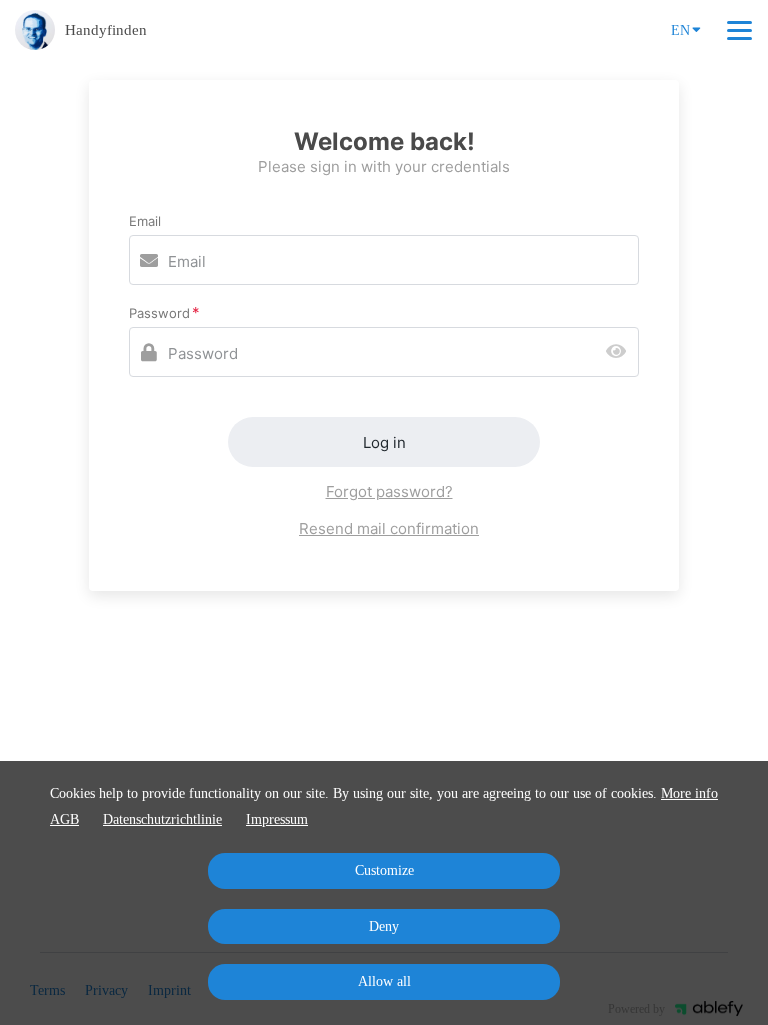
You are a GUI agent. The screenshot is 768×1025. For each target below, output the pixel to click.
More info (689, 793)
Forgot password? (389, 491)
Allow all (384, 981)
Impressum (277, 819)
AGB (64, 819)
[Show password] (620, 352)
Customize (384, 870)
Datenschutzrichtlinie (162, 819)
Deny (384, 926)
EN (680, 30)
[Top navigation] (739, 30)
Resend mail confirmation (389, 528)
